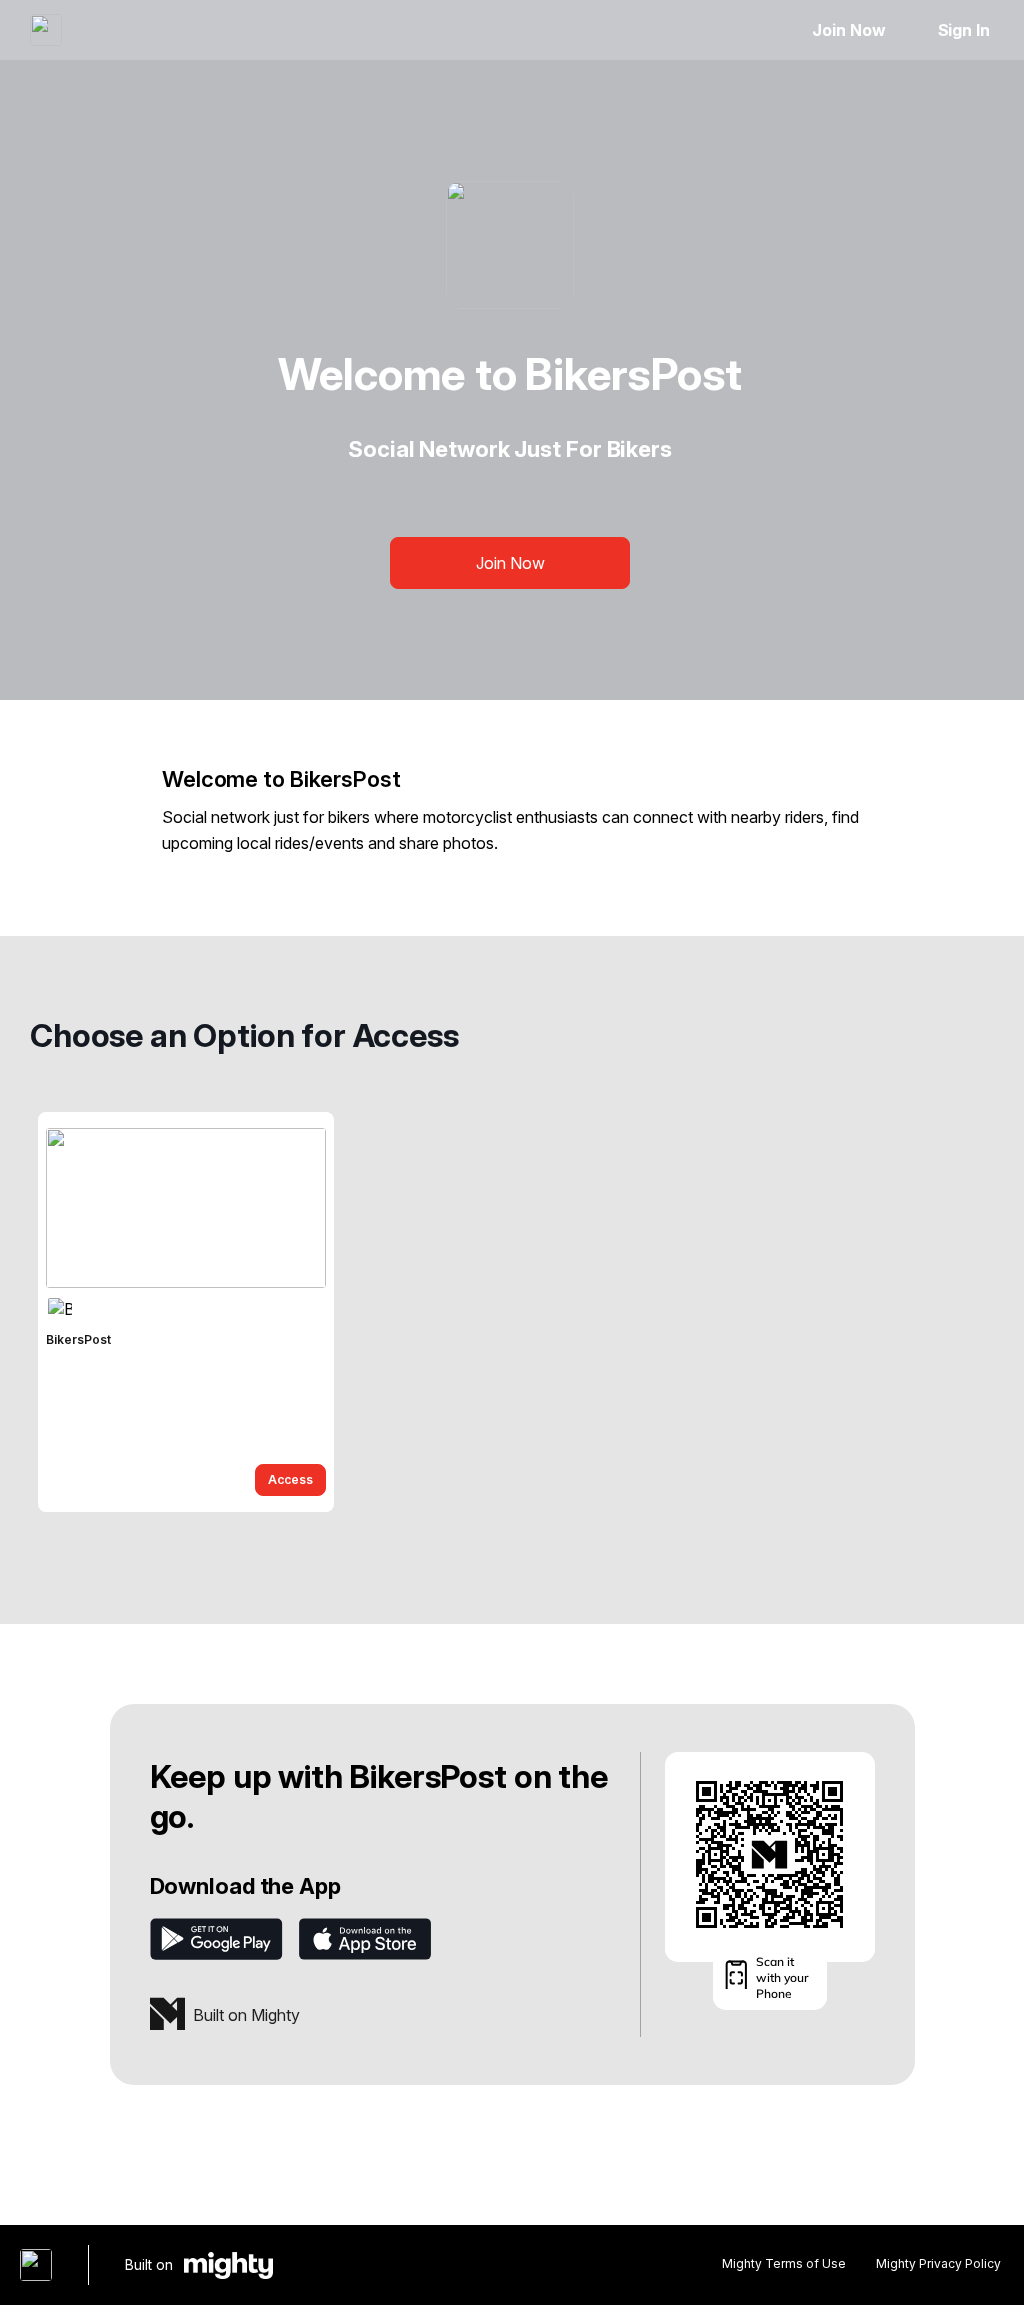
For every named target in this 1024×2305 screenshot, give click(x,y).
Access (290, 1479)
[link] (186, 1312)
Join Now (848, 30)
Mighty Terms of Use (784, 2263)
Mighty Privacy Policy (938, 2263)
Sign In (964, 30)
